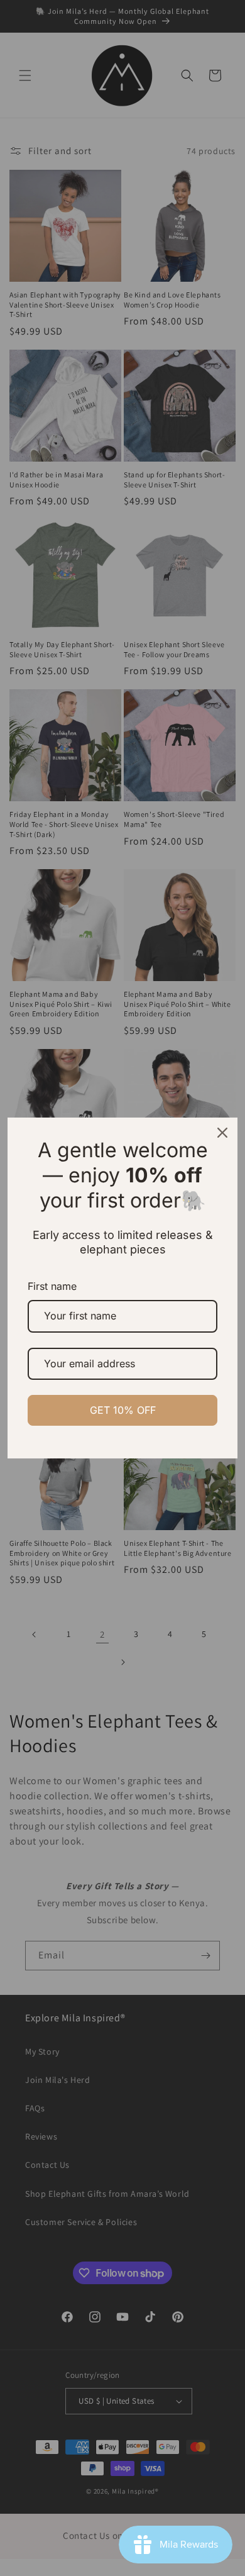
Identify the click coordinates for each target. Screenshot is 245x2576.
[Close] (222, 1133)
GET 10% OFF (123, 1410)
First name (52, 1286)
